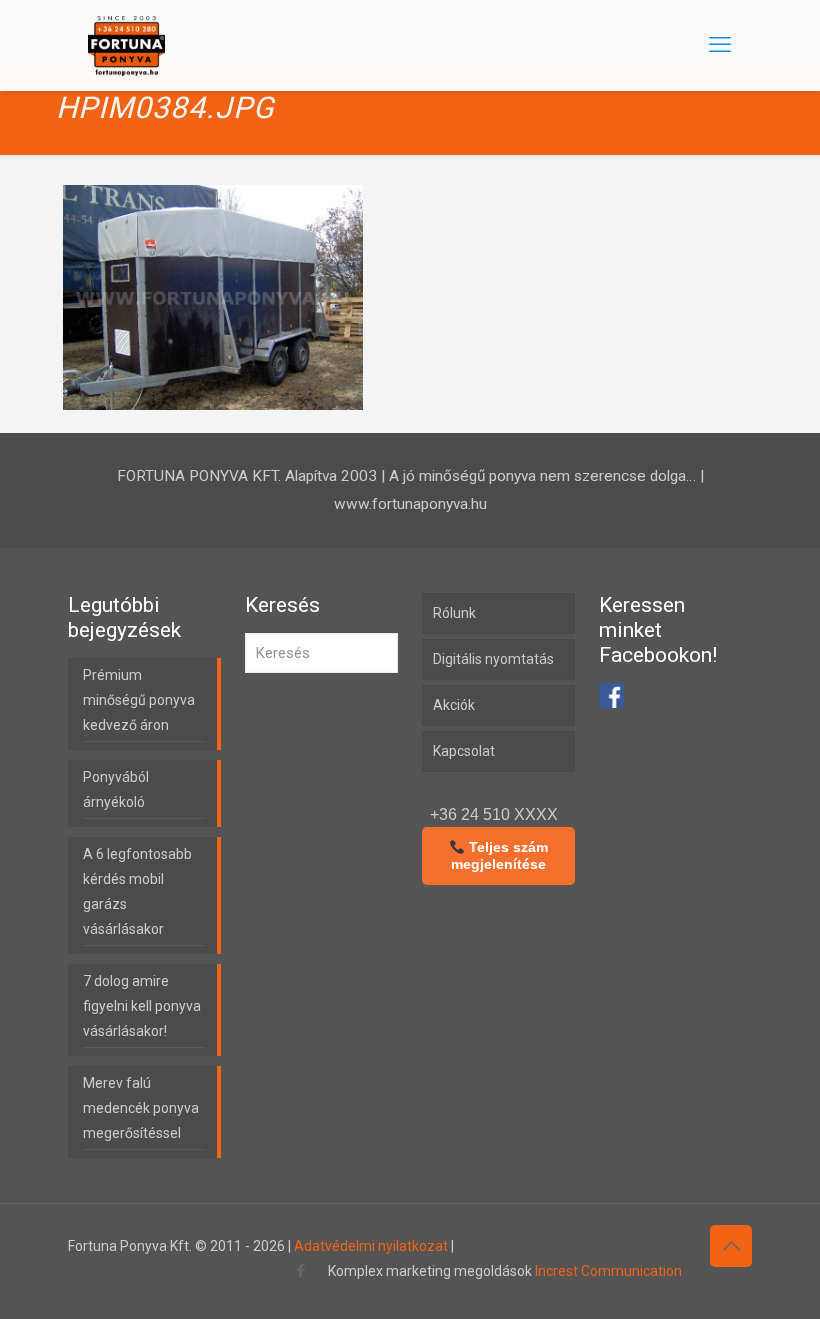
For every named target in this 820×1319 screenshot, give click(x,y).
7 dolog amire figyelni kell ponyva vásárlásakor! (142, 1006)
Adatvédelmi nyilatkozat (371, 1246)
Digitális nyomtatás (493, 659)
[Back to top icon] (731, 1246)
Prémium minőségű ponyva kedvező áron (139, 700)
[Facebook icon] (300, 1271)
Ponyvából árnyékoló (116, 789)
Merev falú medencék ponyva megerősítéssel (141, 1108)
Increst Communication (608, 1271)
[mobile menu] (720, 45)
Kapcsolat (464, 751)
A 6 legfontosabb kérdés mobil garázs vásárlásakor (137, 891)
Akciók (454, 705)
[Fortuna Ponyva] (126, 45)
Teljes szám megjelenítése (499, 855)
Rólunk (454, 613)
